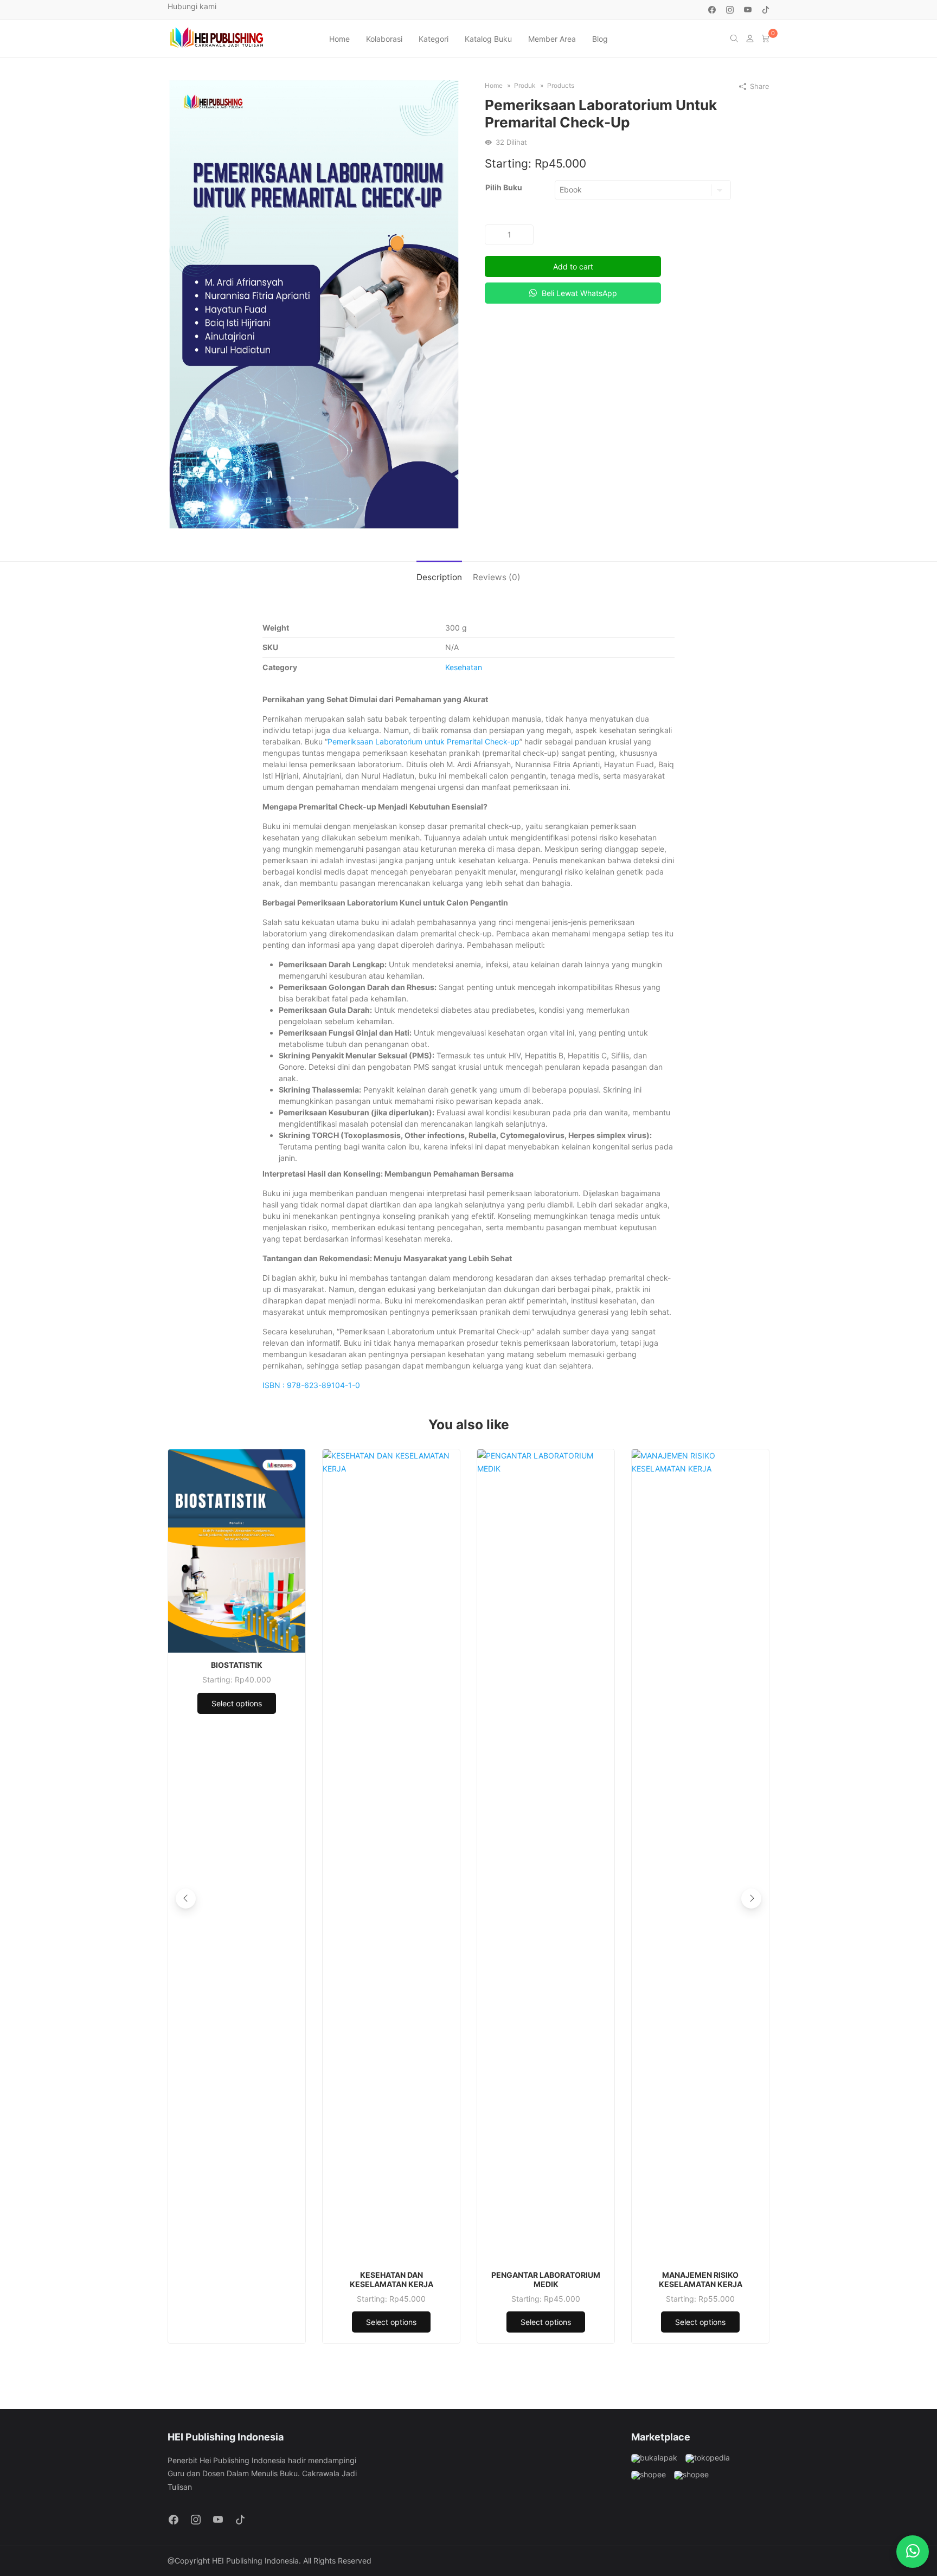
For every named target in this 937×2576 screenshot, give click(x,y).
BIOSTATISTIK (237, 1665)
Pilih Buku (504, 187)
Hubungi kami (192, 6)
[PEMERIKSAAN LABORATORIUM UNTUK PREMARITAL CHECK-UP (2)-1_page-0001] (314, 303)
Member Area (552, 39)
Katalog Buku (488, 39)
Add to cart (573, 266)
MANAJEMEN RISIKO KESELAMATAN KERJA (701, 2280)
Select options (237, 1703)
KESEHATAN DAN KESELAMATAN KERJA (392, 2280)
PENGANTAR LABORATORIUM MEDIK (546, 2280)
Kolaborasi (384, 39)
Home (339, 39)
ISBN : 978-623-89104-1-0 (311, 1385)
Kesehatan (464, 667)
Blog (600, 39)
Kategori (434, 39)
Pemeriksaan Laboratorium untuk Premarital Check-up (423, 741)
